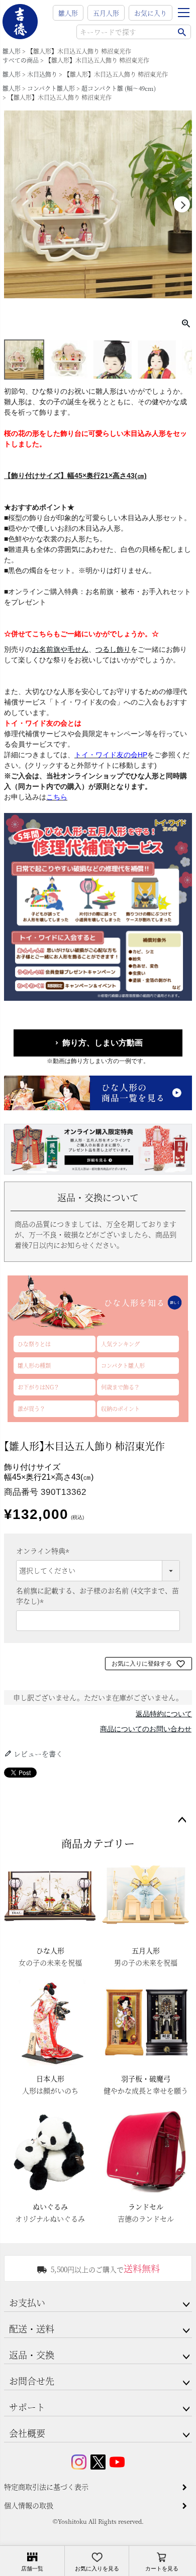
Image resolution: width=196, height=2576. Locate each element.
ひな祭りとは (34, 1344)
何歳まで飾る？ (120, 1387)
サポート (27, 2407)
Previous (14, 204)
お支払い (27, 2302)
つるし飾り (113, 649)
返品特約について (164, 1714)
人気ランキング (120, 1344)
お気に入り (151, 13)
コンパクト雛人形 (51, 88)
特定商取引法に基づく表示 (46, 2487)
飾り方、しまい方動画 (103, 1043)
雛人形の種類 (34, 1365)
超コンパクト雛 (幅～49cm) (119, 88)
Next (182, 204)
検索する (182, 32)
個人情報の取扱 (29, 2505)
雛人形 (68, 13)
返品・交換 (32, 2355)
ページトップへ (182, 1820)
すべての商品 (21, 60)
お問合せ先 (32, 2381)
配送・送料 (32, 2328)
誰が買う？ (31, 1409)
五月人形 (106, 13)
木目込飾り (42, 74)
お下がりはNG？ (38, 1387)
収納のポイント (120, 1409)
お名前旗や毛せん (60, 649)
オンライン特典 (44, 1551)
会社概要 (27, 2433)
